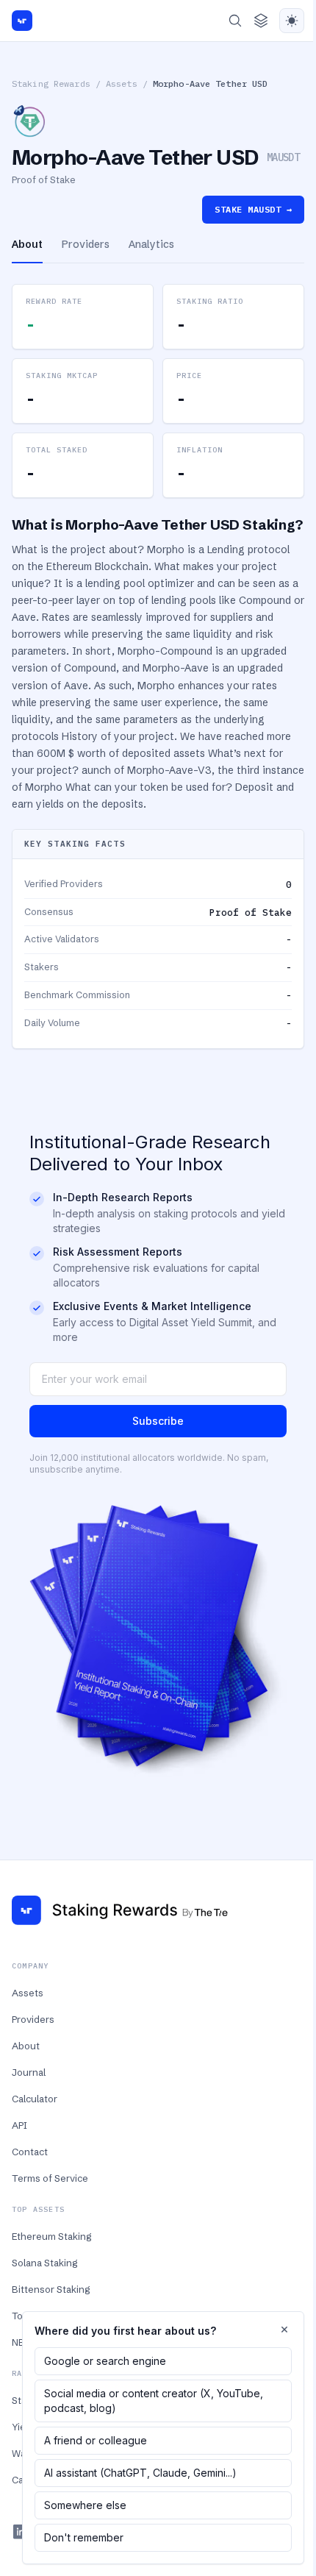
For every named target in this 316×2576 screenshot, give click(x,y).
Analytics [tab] (151, 244)
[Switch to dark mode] (292, 21)
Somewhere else (85, 2505)
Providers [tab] (86, 244)
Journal (29, 2072)
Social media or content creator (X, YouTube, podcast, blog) (154, 2401)
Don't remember (84, 2537)
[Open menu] (261, 21)
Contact (30, 2152)
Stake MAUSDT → (253, 209)
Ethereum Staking (51, 2236)
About (26, 2046)
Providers (33, 2019)
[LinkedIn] (21, 2532)
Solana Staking (44, 2263)
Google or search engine (105, 2361)
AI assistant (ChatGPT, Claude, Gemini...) (140, 2473)
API (19, 2125)
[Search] (235, 21)
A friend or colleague (96, 2440)
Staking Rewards (51, 83)
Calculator (35, 2099)
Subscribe (158, 1421)
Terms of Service (50, 2178)
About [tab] (27, 244)
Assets (122, 83)
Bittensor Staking (51, 2289)
